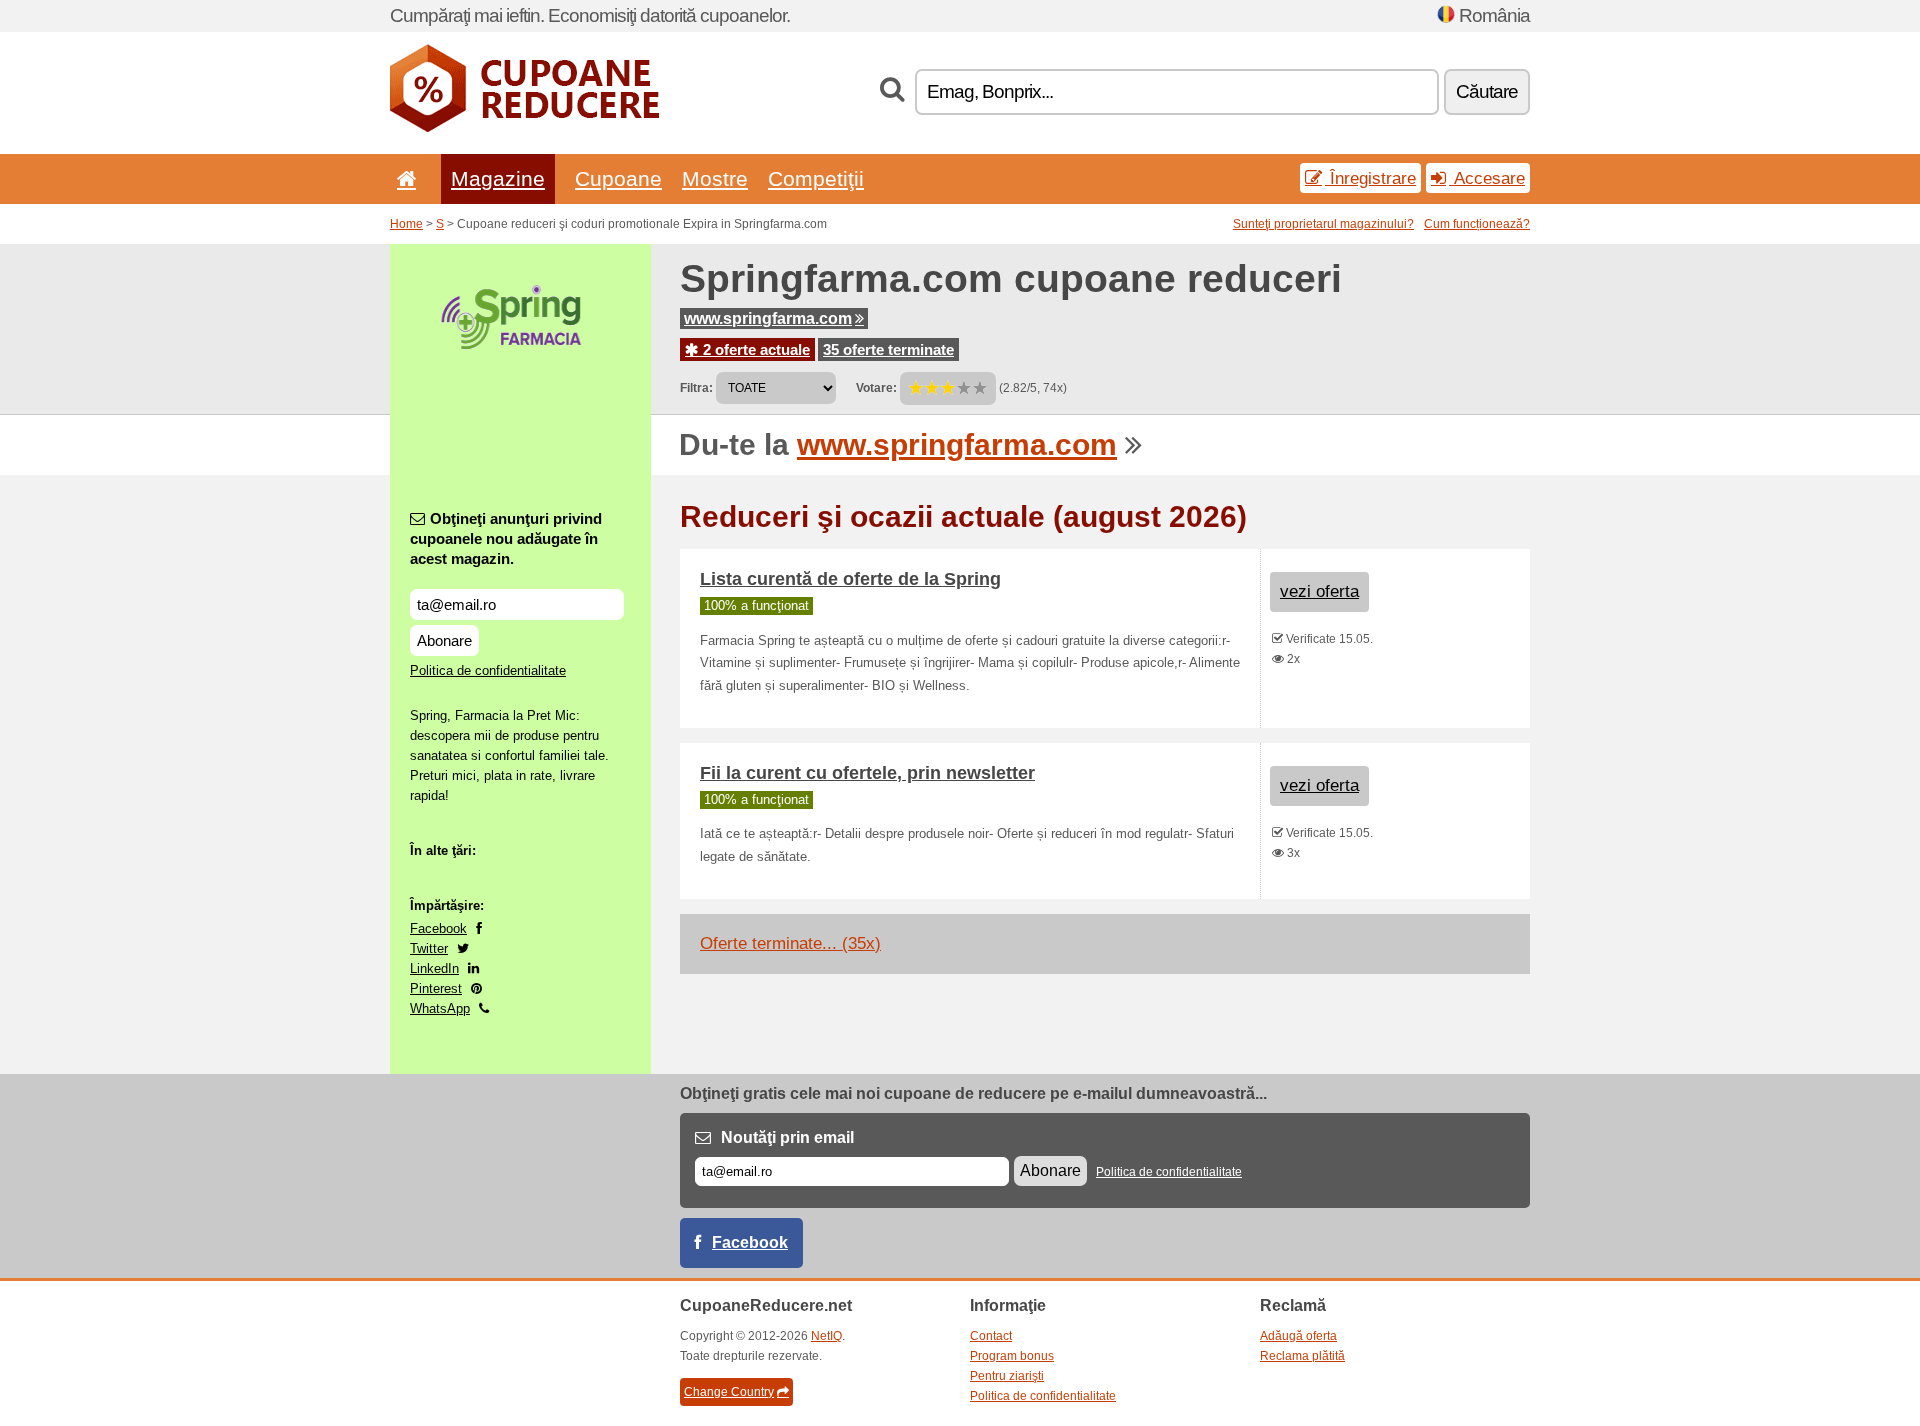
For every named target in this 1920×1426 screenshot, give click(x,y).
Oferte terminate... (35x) (790, 943)
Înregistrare (1370, 178)
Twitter (429, 948)
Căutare (1487, 91)
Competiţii (816, 178)
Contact (991, 1336)
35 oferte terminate (888, 349)
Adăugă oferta (1298, 1336)
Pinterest (436, 988)
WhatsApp (440, 1008)
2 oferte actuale (754, 349)
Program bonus (1012, 1356)
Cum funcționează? (1477, 224)
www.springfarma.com (768, 318)
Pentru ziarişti (1007, 1376)
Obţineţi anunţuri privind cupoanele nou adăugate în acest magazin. (506, 538)
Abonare (444, 640)
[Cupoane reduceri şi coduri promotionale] (524, 128)
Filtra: (696, 388)
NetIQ (826, 1336)
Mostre (715, 178)
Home (406, 224)
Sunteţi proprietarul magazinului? (1323, 224)
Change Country (729, 1392)
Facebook (438, 928)
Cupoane (618, 178)
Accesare (1487, 178)
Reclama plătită (1302, 1356)
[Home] (403, 178)
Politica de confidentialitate (488, 670)
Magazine (498, 178)
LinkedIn (434, 968)
